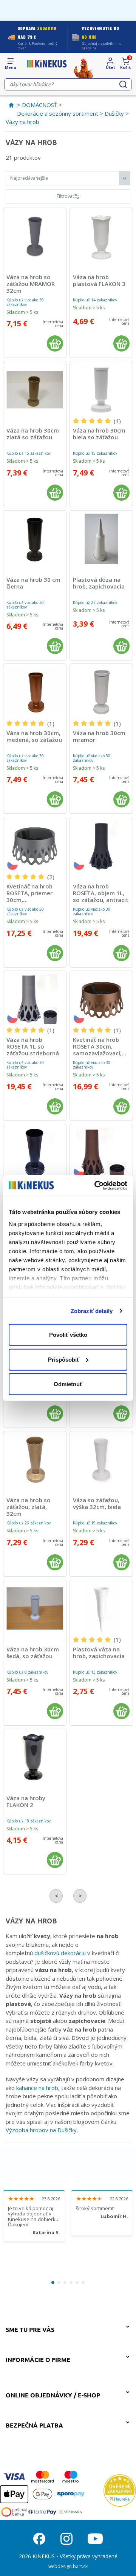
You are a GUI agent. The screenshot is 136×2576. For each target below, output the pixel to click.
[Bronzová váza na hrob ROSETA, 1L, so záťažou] (101, 1153)
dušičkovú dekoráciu (60, 1953)
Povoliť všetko (68, 1335)
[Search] (123, 84)
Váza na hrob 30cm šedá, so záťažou (33, 1653)
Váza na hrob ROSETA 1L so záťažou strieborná (33, 1046)
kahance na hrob (37, 2088)
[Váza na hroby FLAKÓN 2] (35, 1757)
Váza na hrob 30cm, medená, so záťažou (34, 736)
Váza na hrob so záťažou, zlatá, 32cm (29, 1507)
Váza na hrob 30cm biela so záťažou (99, 434)
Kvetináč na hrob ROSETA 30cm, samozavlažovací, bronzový (97, 1050)
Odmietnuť (68, 1384)
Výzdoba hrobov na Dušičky (41, 2130)
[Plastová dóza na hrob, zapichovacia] (101, 539)
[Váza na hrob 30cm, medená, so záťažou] (35, 692)
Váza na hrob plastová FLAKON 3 (99, 280)
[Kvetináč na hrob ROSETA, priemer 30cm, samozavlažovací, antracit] (35, 845)
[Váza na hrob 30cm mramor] (101, 692)
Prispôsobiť (64, 1359)
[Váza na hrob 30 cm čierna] (35, 539)
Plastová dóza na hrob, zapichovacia (99, 583)
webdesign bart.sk (68, 2566)
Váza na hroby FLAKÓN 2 (26, 1801)
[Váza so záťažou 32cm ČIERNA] (35, 1153)
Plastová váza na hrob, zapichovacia (99, 1653)
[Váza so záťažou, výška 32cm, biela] (101, 1460)
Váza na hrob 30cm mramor (99, 736)
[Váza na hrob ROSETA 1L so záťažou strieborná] (35, 999)
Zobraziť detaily (92, 1311)
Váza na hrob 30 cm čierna (33, 583)
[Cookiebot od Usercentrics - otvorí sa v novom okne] (96, 1185)
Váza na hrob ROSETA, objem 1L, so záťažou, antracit (101, 893)
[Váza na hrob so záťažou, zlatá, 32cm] (35, 1460)
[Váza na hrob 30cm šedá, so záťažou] (35, 1608)
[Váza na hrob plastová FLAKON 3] (101, 236)
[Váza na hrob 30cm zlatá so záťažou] (35, 390)
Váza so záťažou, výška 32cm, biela (97, 1503)
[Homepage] (47, 64)
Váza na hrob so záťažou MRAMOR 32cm (31, 284)
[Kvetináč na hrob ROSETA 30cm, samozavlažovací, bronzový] (101, 999)
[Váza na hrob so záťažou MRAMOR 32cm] (35, 236)
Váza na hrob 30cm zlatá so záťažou (33, 434)
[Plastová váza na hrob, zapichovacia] (101, 1608)
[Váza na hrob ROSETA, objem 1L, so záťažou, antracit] (101, 845)
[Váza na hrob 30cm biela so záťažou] (101, 390)
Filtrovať (65, 196)
